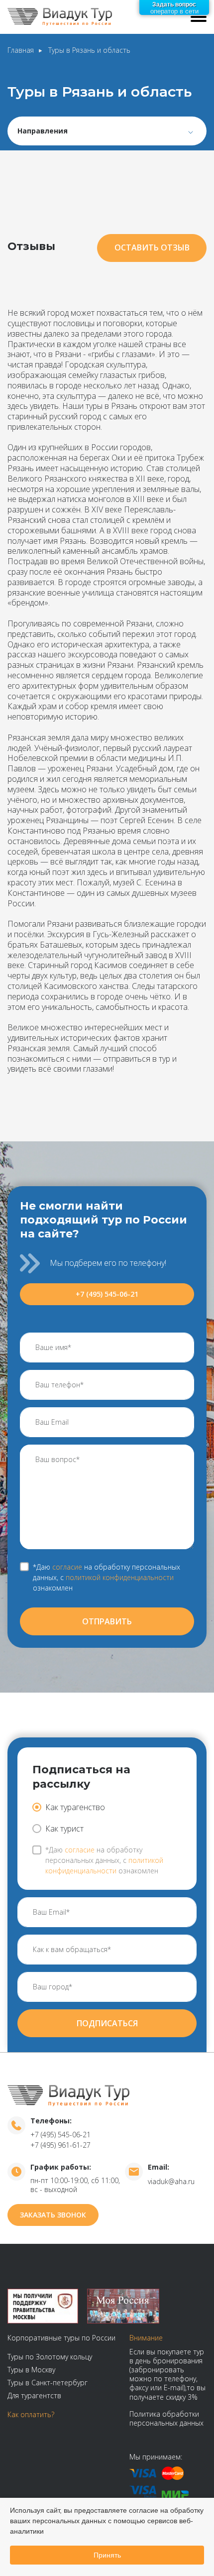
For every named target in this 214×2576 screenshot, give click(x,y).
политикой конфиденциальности (120, 1577)
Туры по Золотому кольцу (50, 2357)
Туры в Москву (31, 2370)
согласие (67, 1567)
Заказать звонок (53, 2215)
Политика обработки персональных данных (166, 2418)
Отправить (107, 1621)
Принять (107, 2555)
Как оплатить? (31, 2414)
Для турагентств (34, 2395)
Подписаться (107, 2023)
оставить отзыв (152, 247)
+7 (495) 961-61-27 (60, 2145)
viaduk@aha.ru (171, 2181)
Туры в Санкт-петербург (48, 2383)
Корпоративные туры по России (61, 2338)
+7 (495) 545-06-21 (107, 1294)
